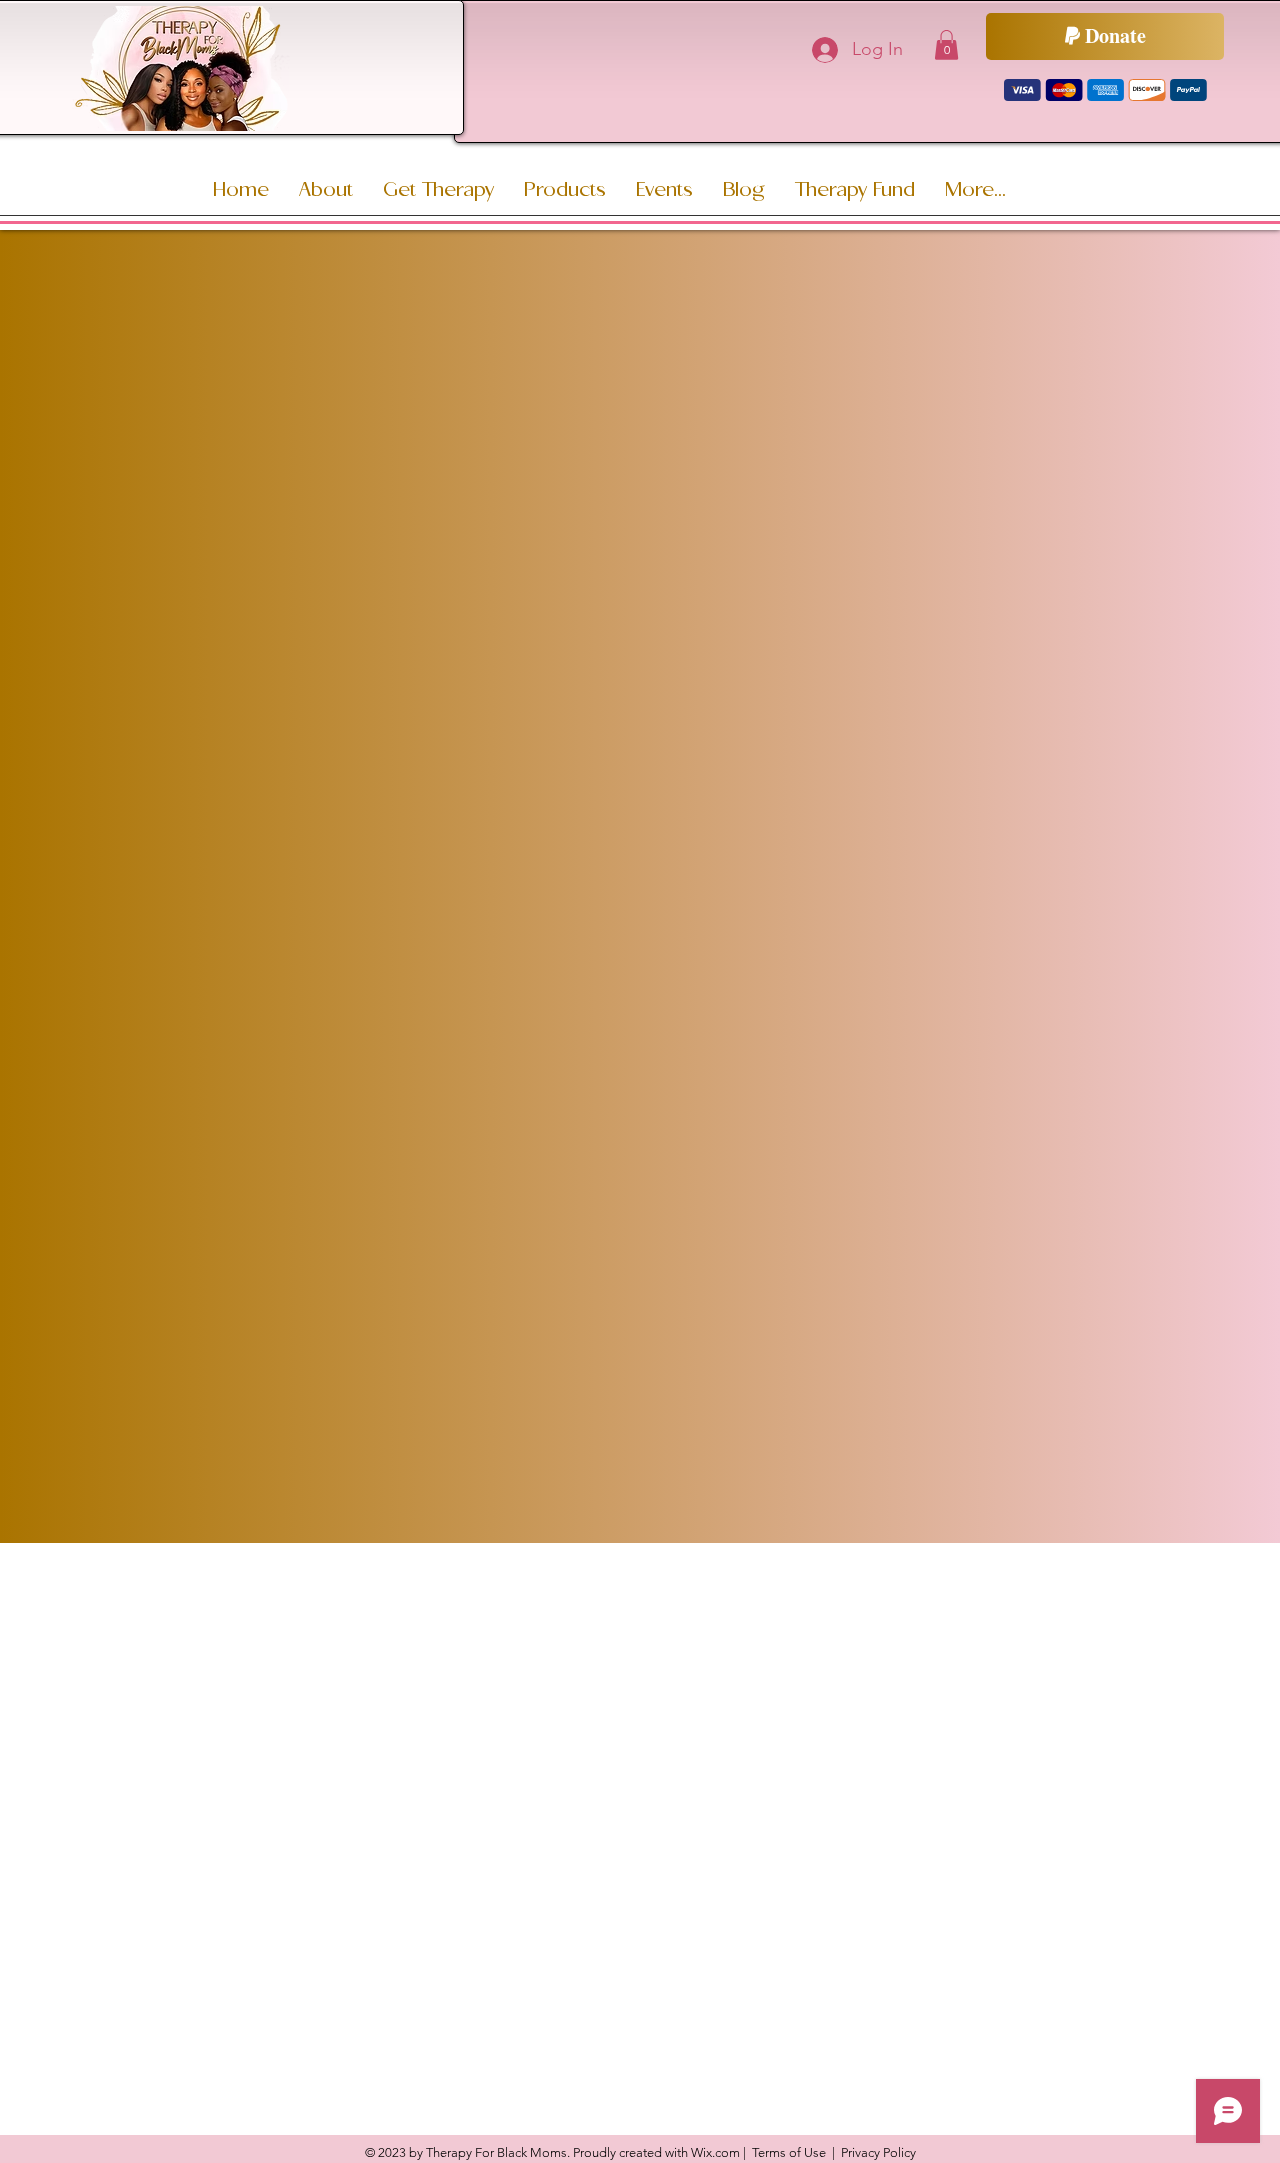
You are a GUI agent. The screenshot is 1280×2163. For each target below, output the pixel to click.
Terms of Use (789, 2152)
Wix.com (715, 2152)
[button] (946, 45)
